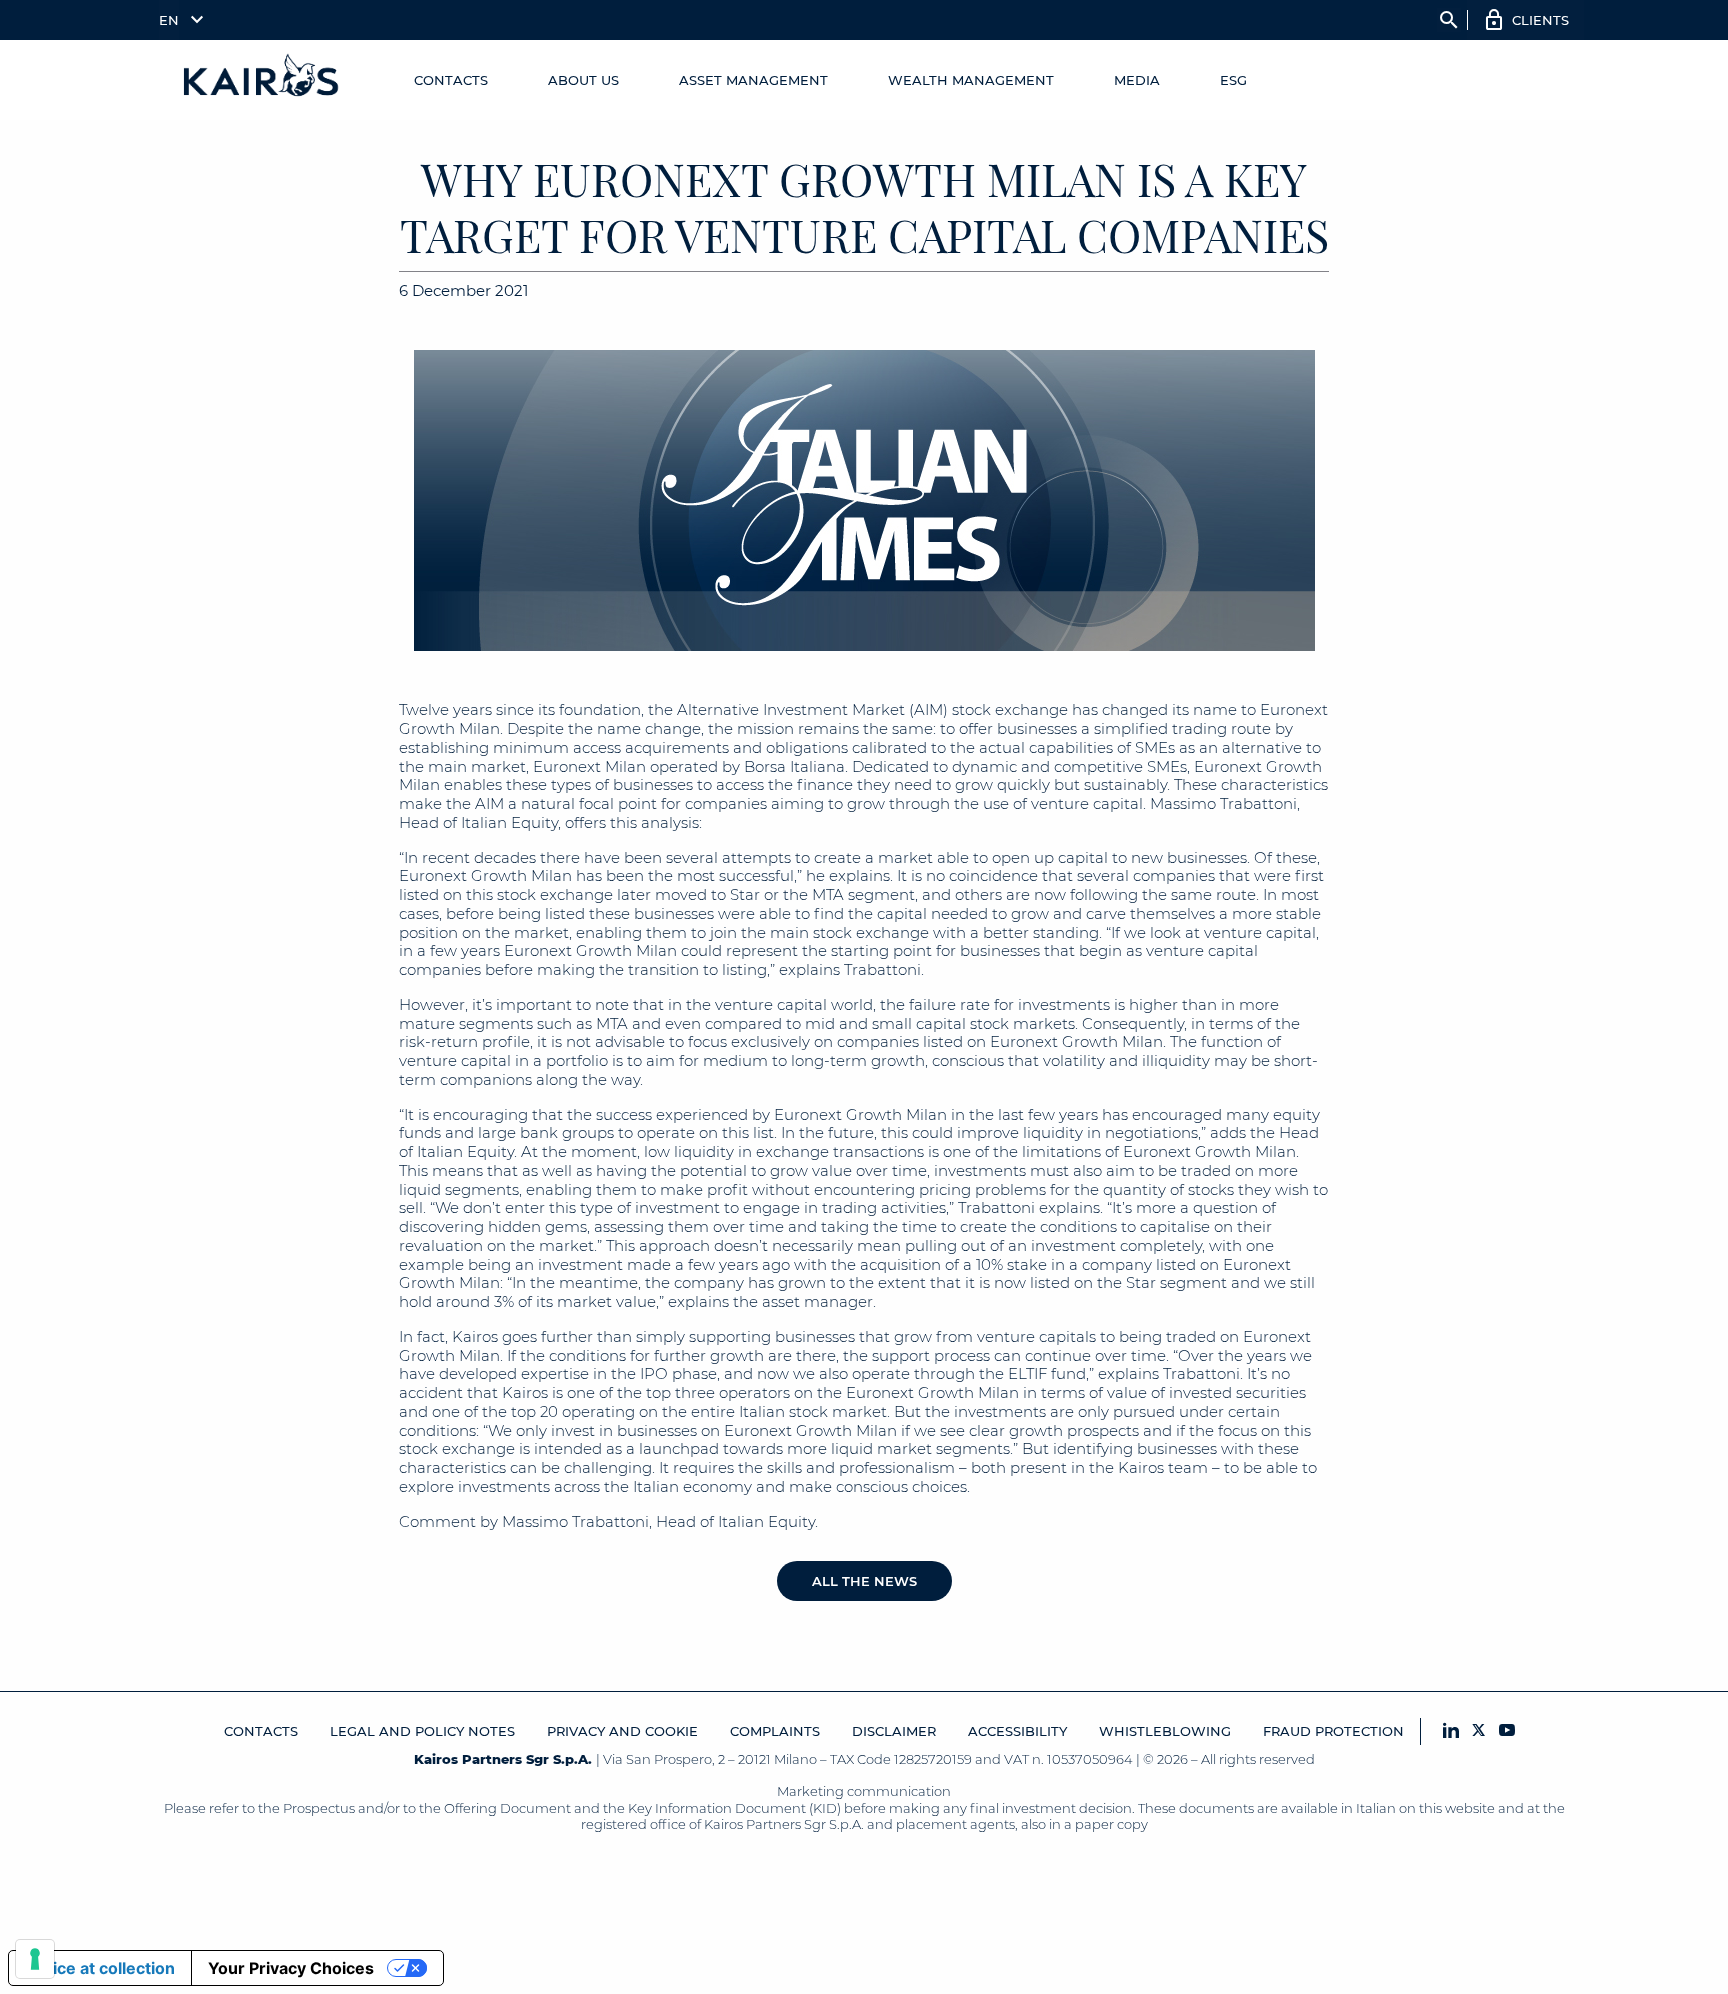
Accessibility (1017, 1731)
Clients (1540, 20)
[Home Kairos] (262, 80)
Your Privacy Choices (291, 1968)
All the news (864, 1581)
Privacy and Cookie (622, 1731)
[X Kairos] (1479, 1731)
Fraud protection (1333, 1731)
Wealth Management (971, 80)
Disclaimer (894, 1731)
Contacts (451, 80)
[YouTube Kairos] (1507, 1731)
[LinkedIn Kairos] (1451, 1731)
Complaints (775, 1731)
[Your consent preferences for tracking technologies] (35, 1959)
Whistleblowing (1165, 1731)
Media (1137, 80)
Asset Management (753, 80)
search (1449, 20)
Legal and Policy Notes (422, 1731)
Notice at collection (100, 1968)
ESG (1233, 80)
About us (583, 80)
